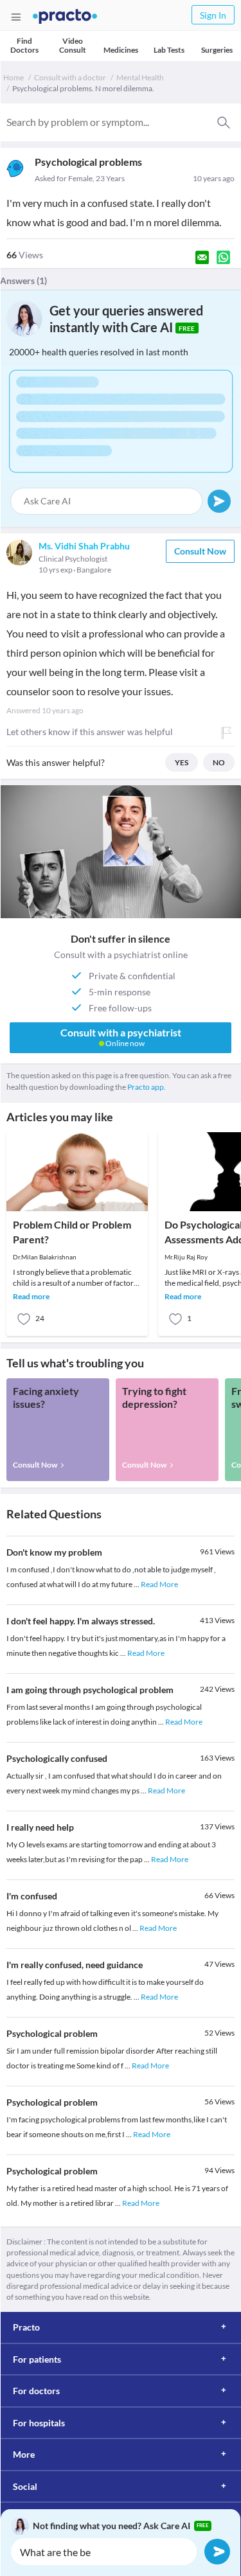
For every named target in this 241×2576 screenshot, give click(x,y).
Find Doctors (24, 45)
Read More (159, 1584)
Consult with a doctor (70, 77)
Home (13, 77)
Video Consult (73, 45)
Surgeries (217, 50)
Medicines (121, 50)
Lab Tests (169, 50)
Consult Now (200, 551)
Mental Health (140, 77)
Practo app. (147, 1087)
